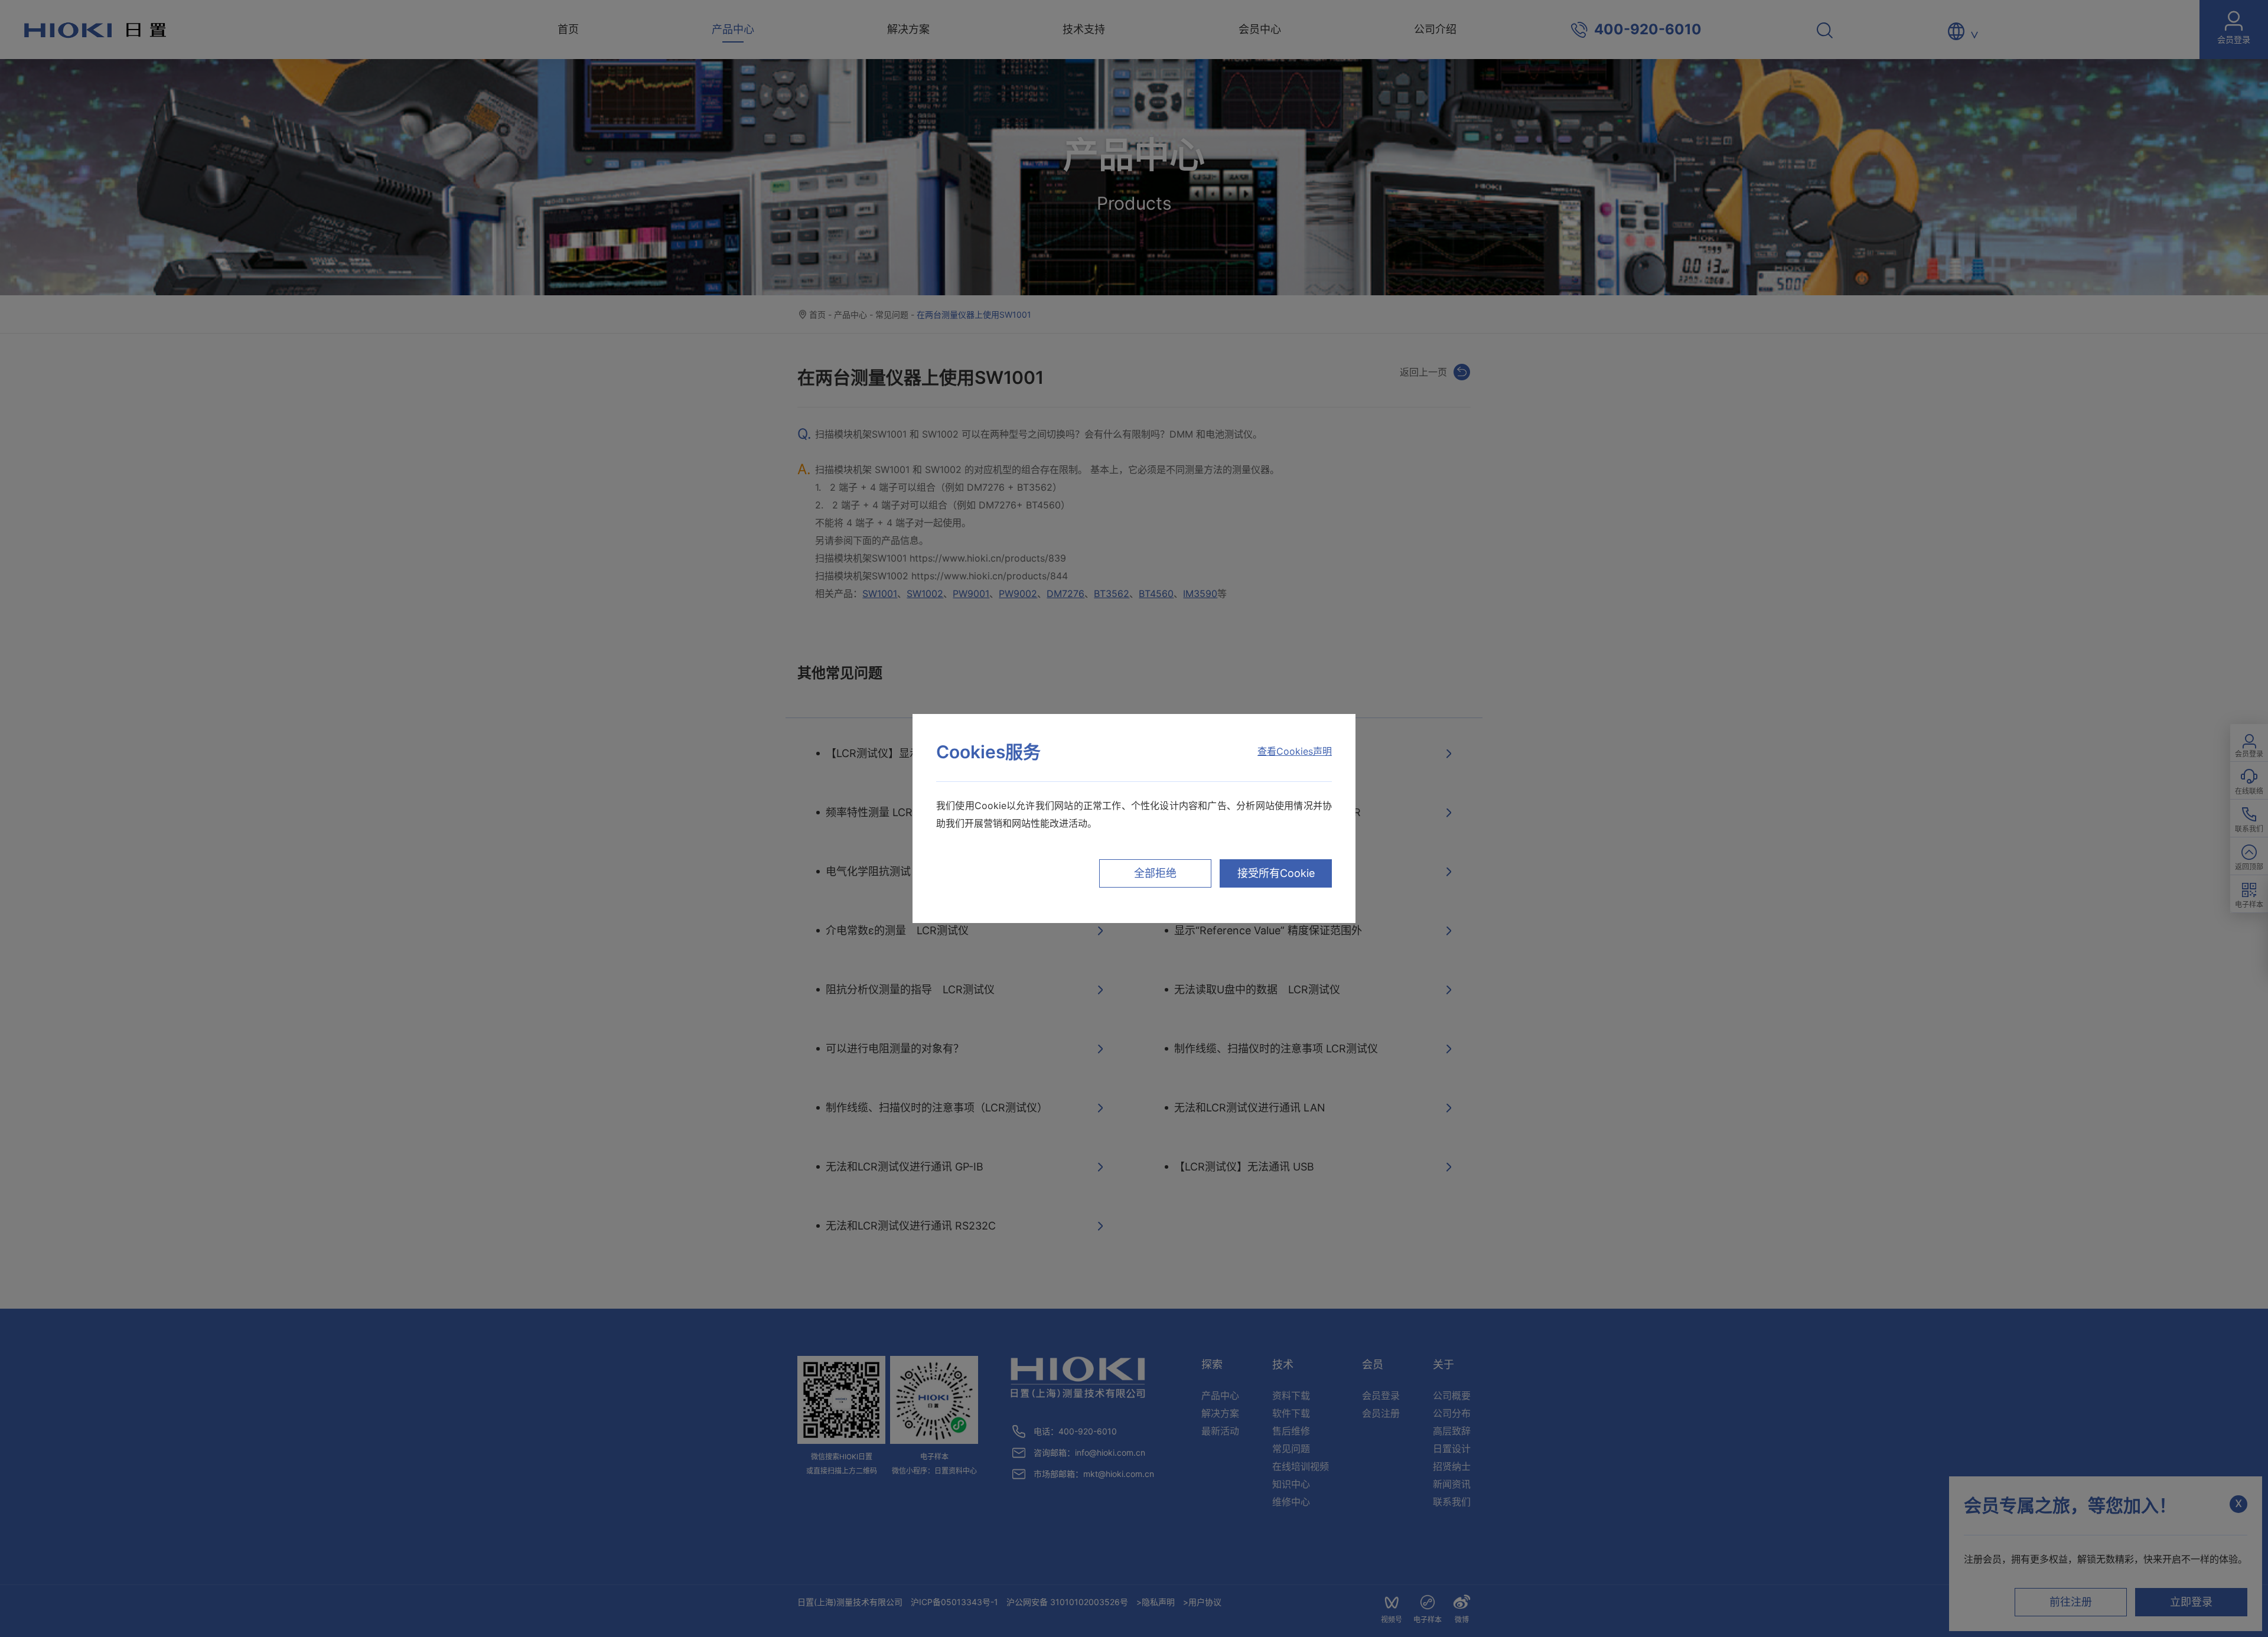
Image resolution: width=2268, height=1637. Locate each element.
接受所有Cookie (1276, 873)
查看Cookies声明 (1295, 751)
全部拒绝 (1155, 873)
